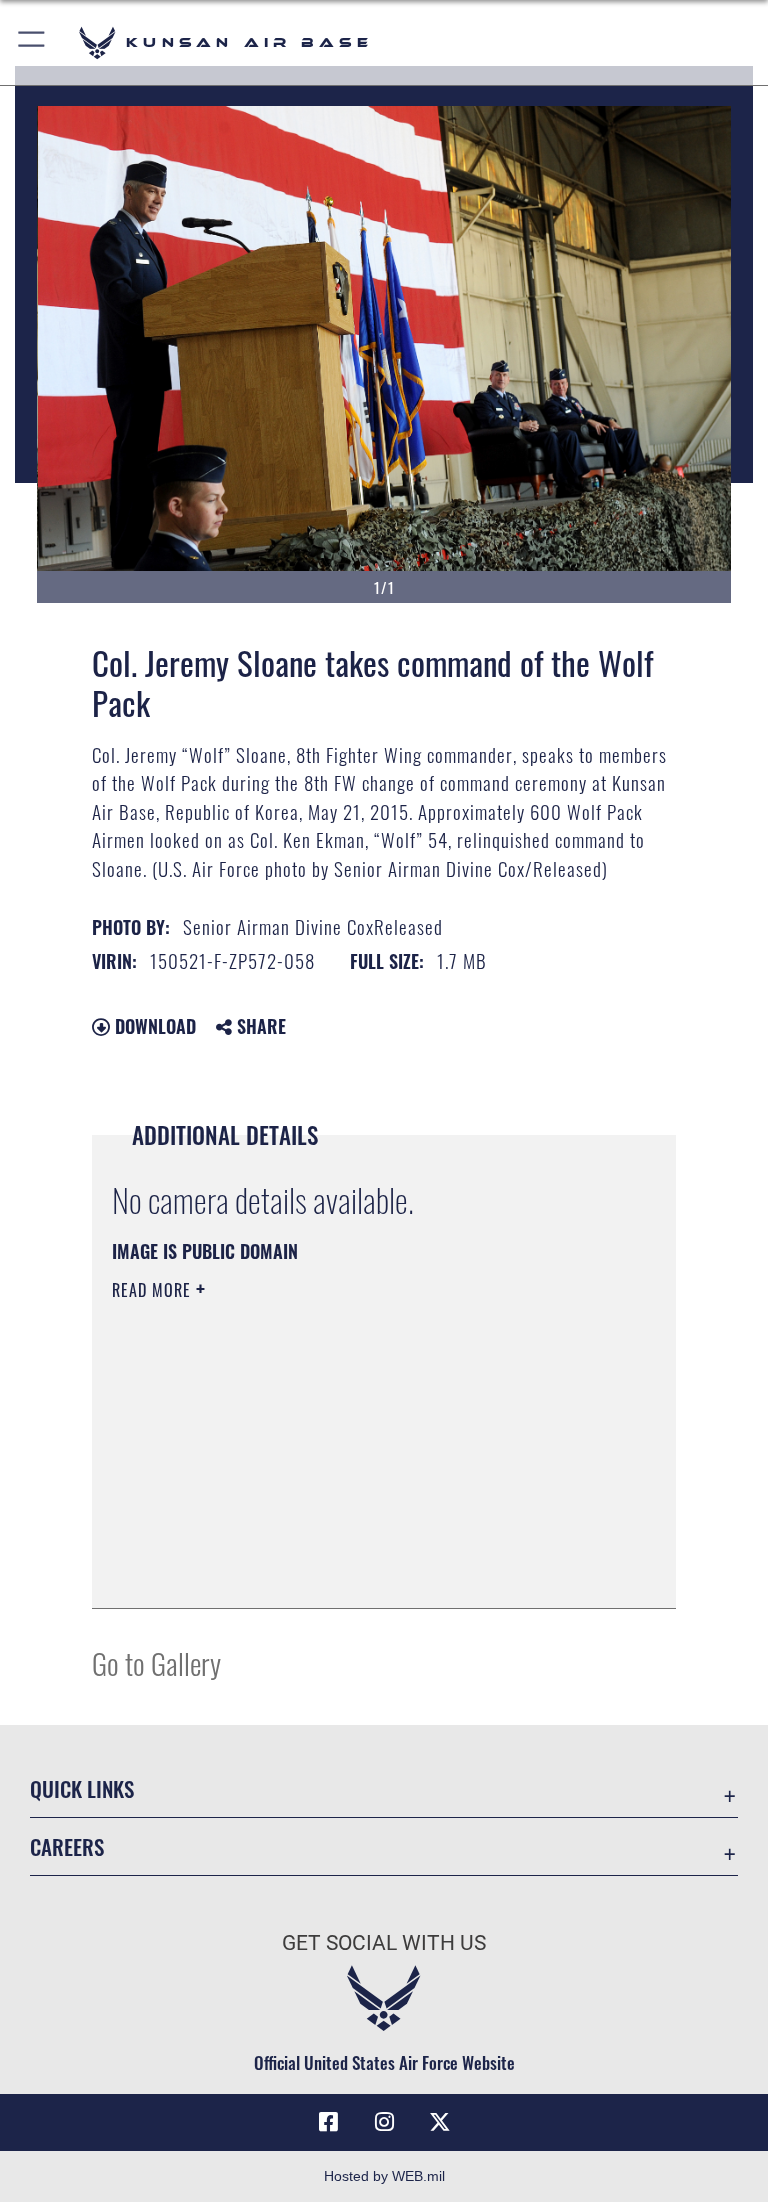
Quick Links (82, 1788)
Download (153, 1026)
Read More (154, 1290)
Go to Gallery (156, 1662)
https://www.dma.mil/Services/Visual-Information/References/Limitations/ (346, 1445)
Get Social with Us (384, 1943)
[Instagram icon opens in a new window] (384, 2122)
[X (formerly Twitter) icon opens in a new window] (440, 2122)
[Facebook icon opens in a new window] (328, 2122)
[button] (32, 42)
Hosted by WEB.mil (384, 2176)
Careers (67, 1846)
